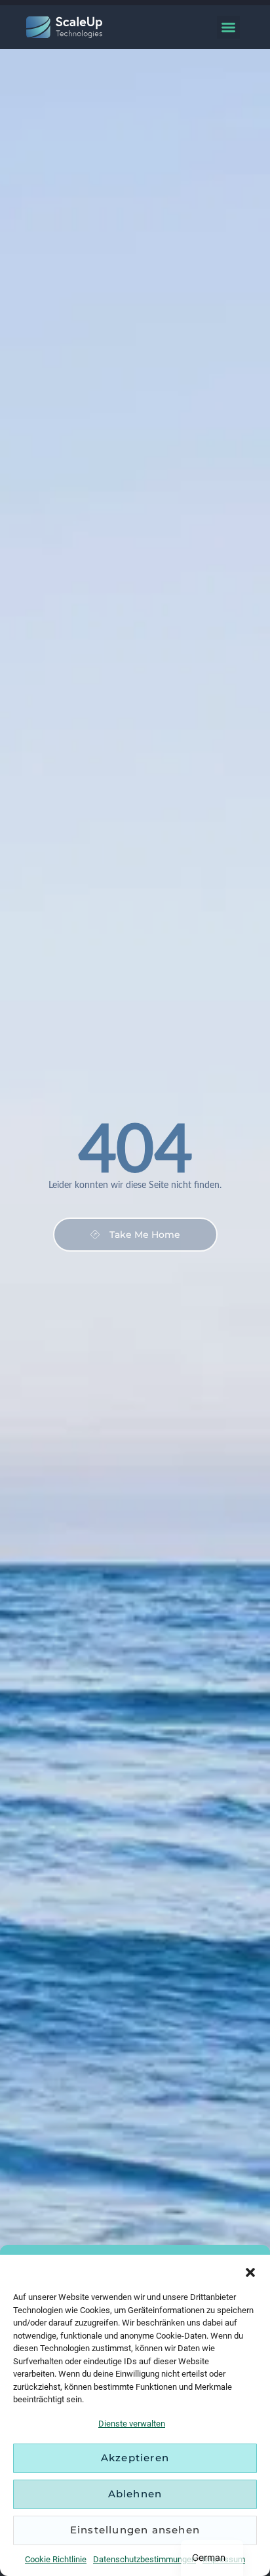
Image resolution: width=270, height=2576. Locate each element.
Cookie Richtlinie (56, 2559)
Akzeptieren (135, 2458)
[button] (250, 2271)
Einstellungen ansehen (135, 2530)
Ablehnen (135, 2494)
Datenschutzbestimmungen (145, 2559)
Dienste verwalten (132, 2424)
